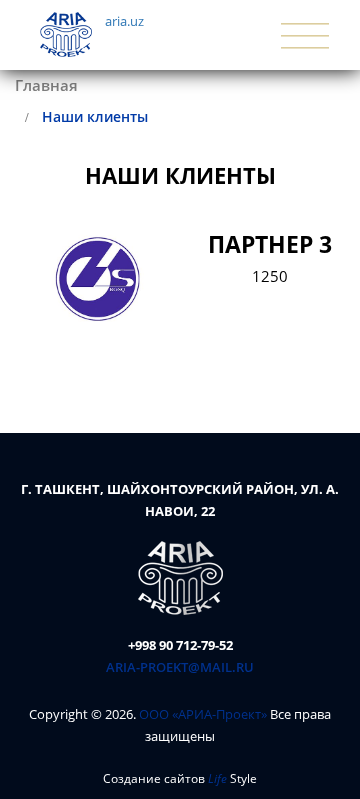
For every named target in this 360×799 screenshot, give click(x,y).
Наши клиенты (95, 116)
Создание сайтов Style (180, 778)
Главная (46, 85)
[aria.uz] (180, 577)
